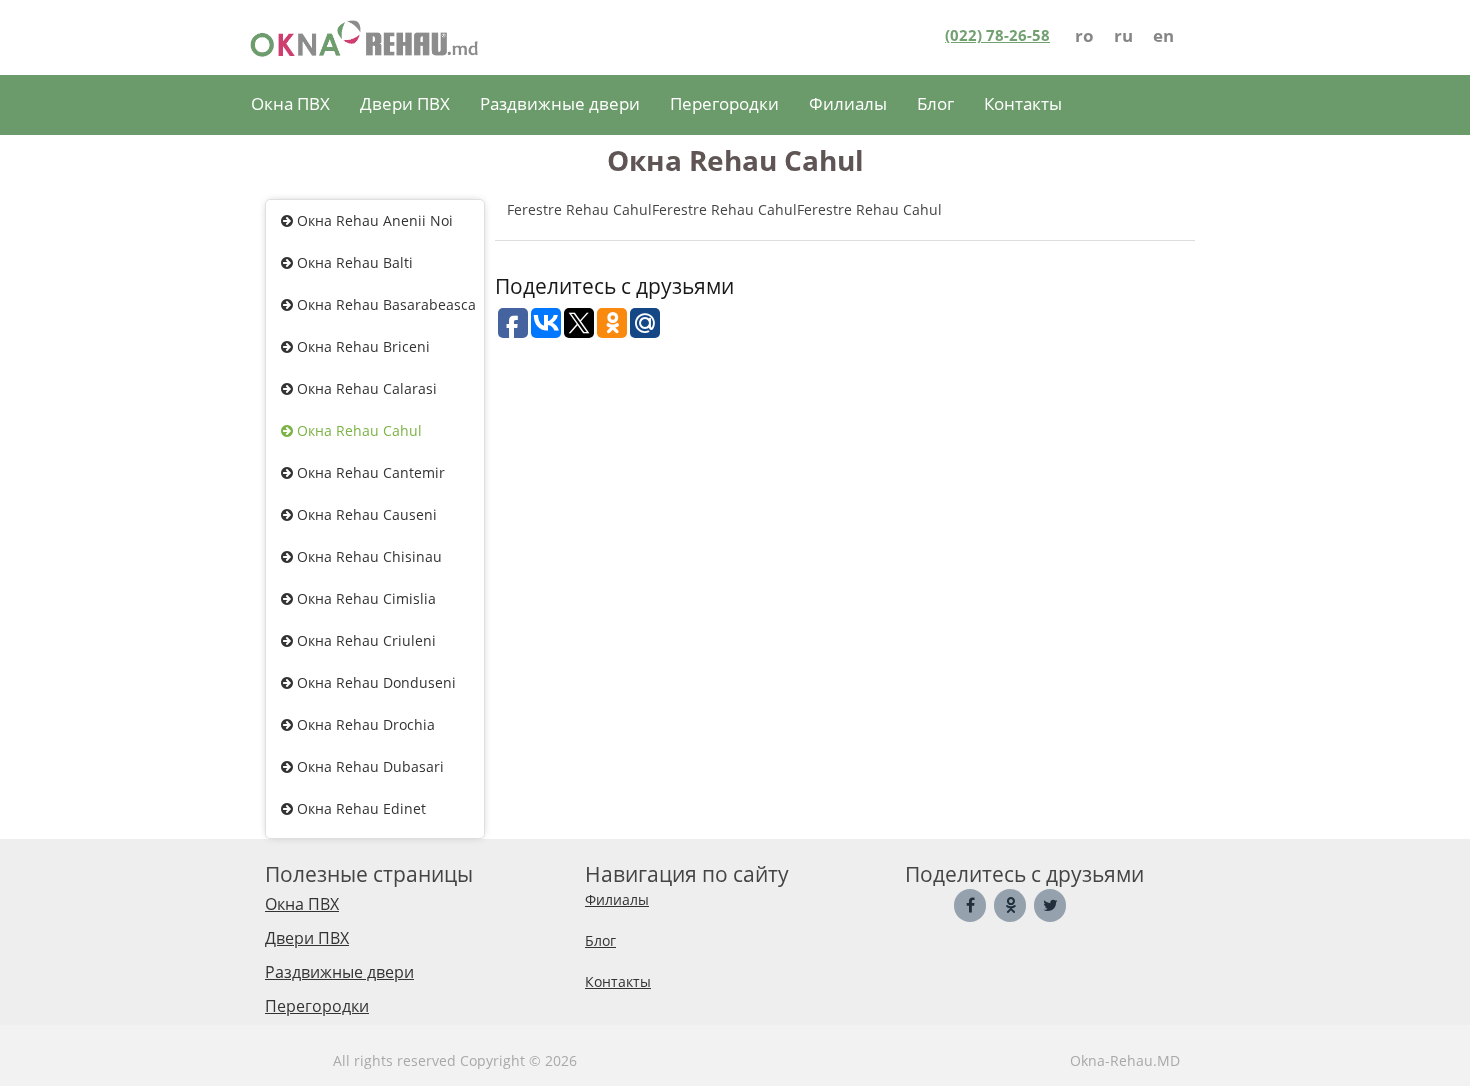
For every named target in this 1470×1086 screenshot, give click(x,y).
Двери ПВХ (405, 103)
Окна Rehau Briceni (361, 346)
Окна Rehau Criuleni (364, 640)
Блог (935, 103)
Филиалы (848, 103)
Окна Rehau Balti (353, 262)
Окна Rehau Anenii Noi (373, 220)
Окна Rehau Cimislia (364, 598)
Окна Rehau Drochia (364, 724)
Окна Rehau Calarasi (365, 388)
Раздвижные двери (560, 103)
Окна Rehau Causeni (365, 514)
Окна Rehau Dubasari (368, 766)
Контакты (1023, 103)
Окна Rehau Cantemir (369, 472)
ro (1084, 35)
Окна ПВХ (290, 103)
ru (1123, 35)
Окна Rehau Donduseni (374, 682)
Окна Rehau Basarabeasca (384, 304)
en (1163, 35)
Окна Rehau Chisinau (367, 556)
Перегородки (724, 103)
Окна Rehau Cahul (357, 430)
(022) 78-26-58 (997, 35)
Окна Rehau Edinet (359, 808)
